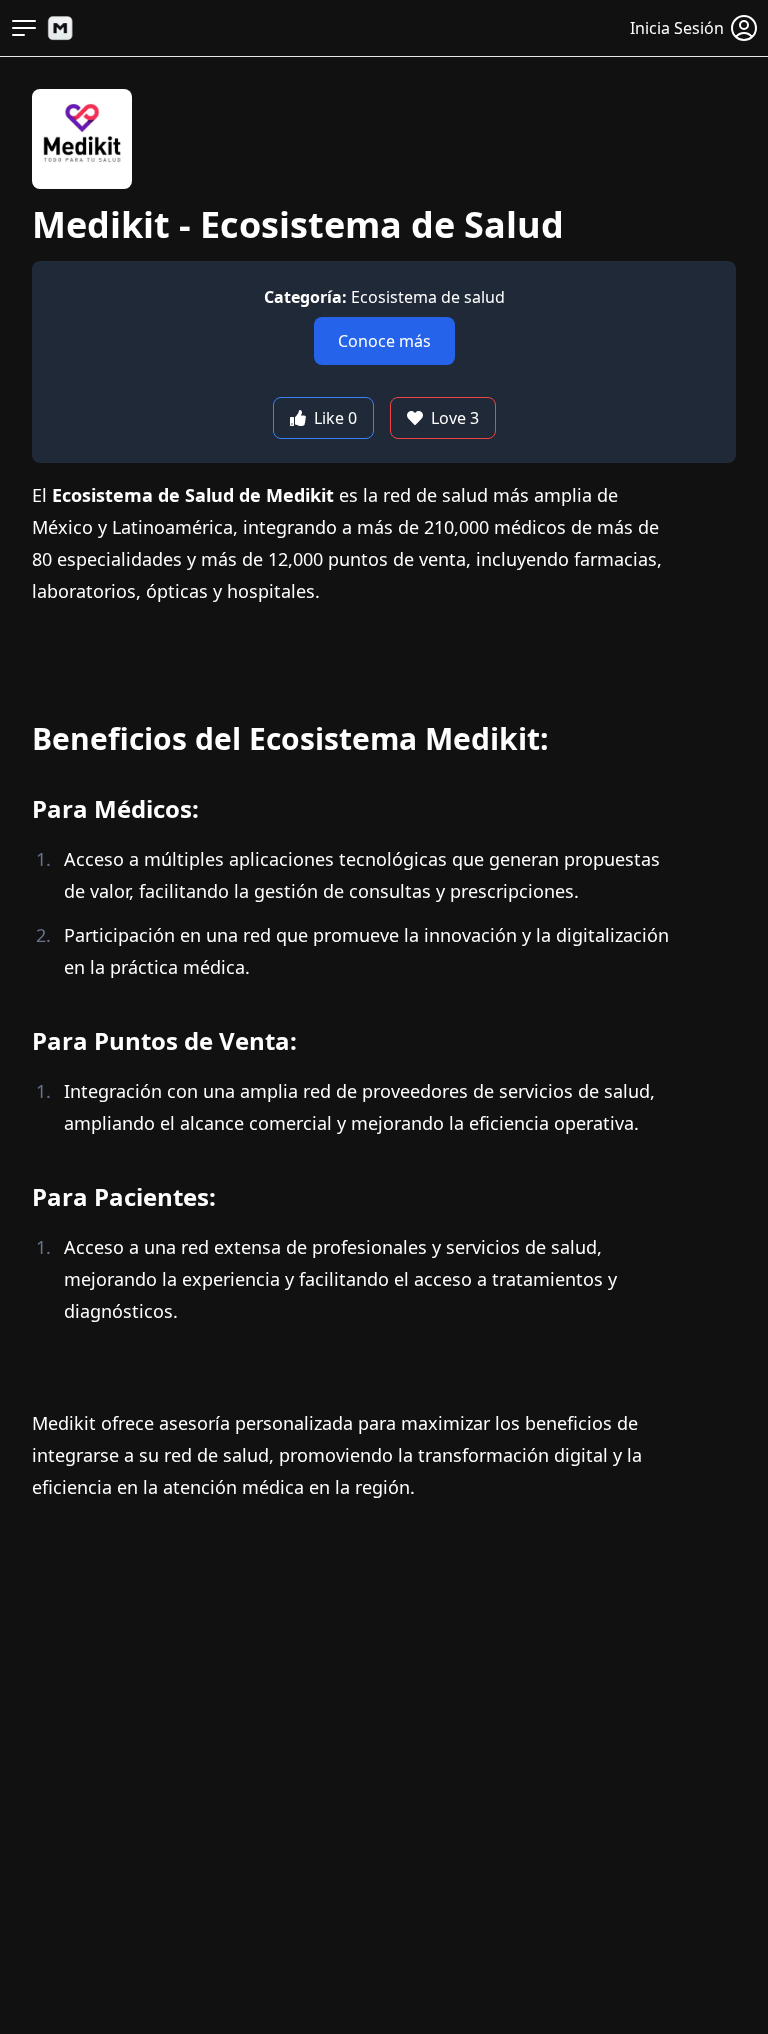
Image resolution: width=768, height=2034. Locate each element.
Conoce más (384, 341)
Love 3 (455, 418)
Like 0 (335, 418)
